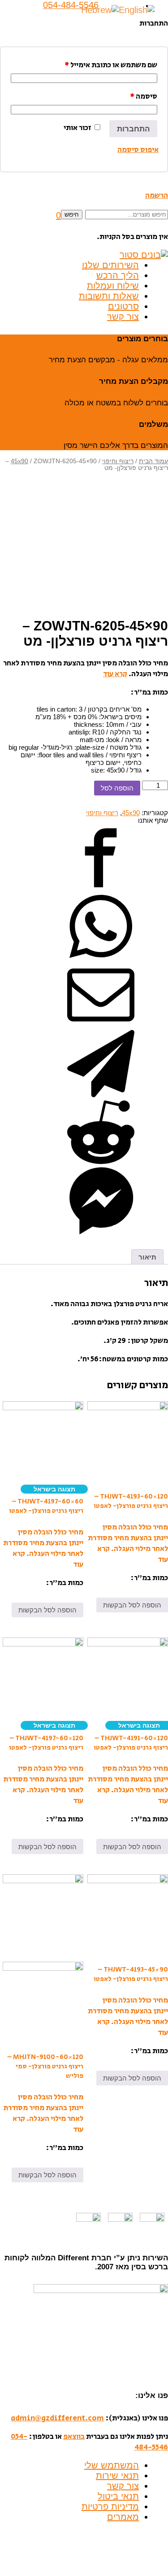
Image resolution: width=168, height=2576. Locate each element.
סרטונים (123, 306)
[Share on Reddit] (101, 1163)
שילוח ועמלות (113, 286)
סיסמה (144, 96)
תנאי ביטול (118, 2496)
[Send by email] (101, 1026)
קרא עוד (115, 674)
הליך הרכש (118, 275)
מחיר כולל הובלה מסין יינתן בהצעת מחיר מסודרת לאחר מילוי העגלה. (128, 1538)
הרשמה (157, 195)
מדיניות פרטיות (110, 2506)
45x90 (19, 461)
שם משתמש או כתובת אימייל (111, 65)
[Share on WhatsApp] (101, 958)
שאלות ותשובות (109, 296)
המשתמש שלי (112, 2465)
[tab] (147, 1257)
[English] (137, 9)
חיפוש (72, 215)
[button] (58, 215)
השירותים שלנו (110, 265)
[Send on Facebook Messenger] (101, 1232)
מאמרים (123, 2517)
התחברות (133, 129)
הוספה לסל (117, 788)
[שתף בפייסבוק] (101, 889)
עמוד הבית (153, 461)
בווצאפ (74, 2437)
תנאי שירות (117, 2476)
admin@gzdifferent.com (57, 2418)
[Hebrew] (100, 9)
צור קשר (123, 317)
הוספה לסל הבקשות (132, 1605)
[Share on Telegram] (101, 1095)
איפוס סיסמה (138, 150)
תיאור (147, 1257)
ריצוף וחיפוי (118, 461)
